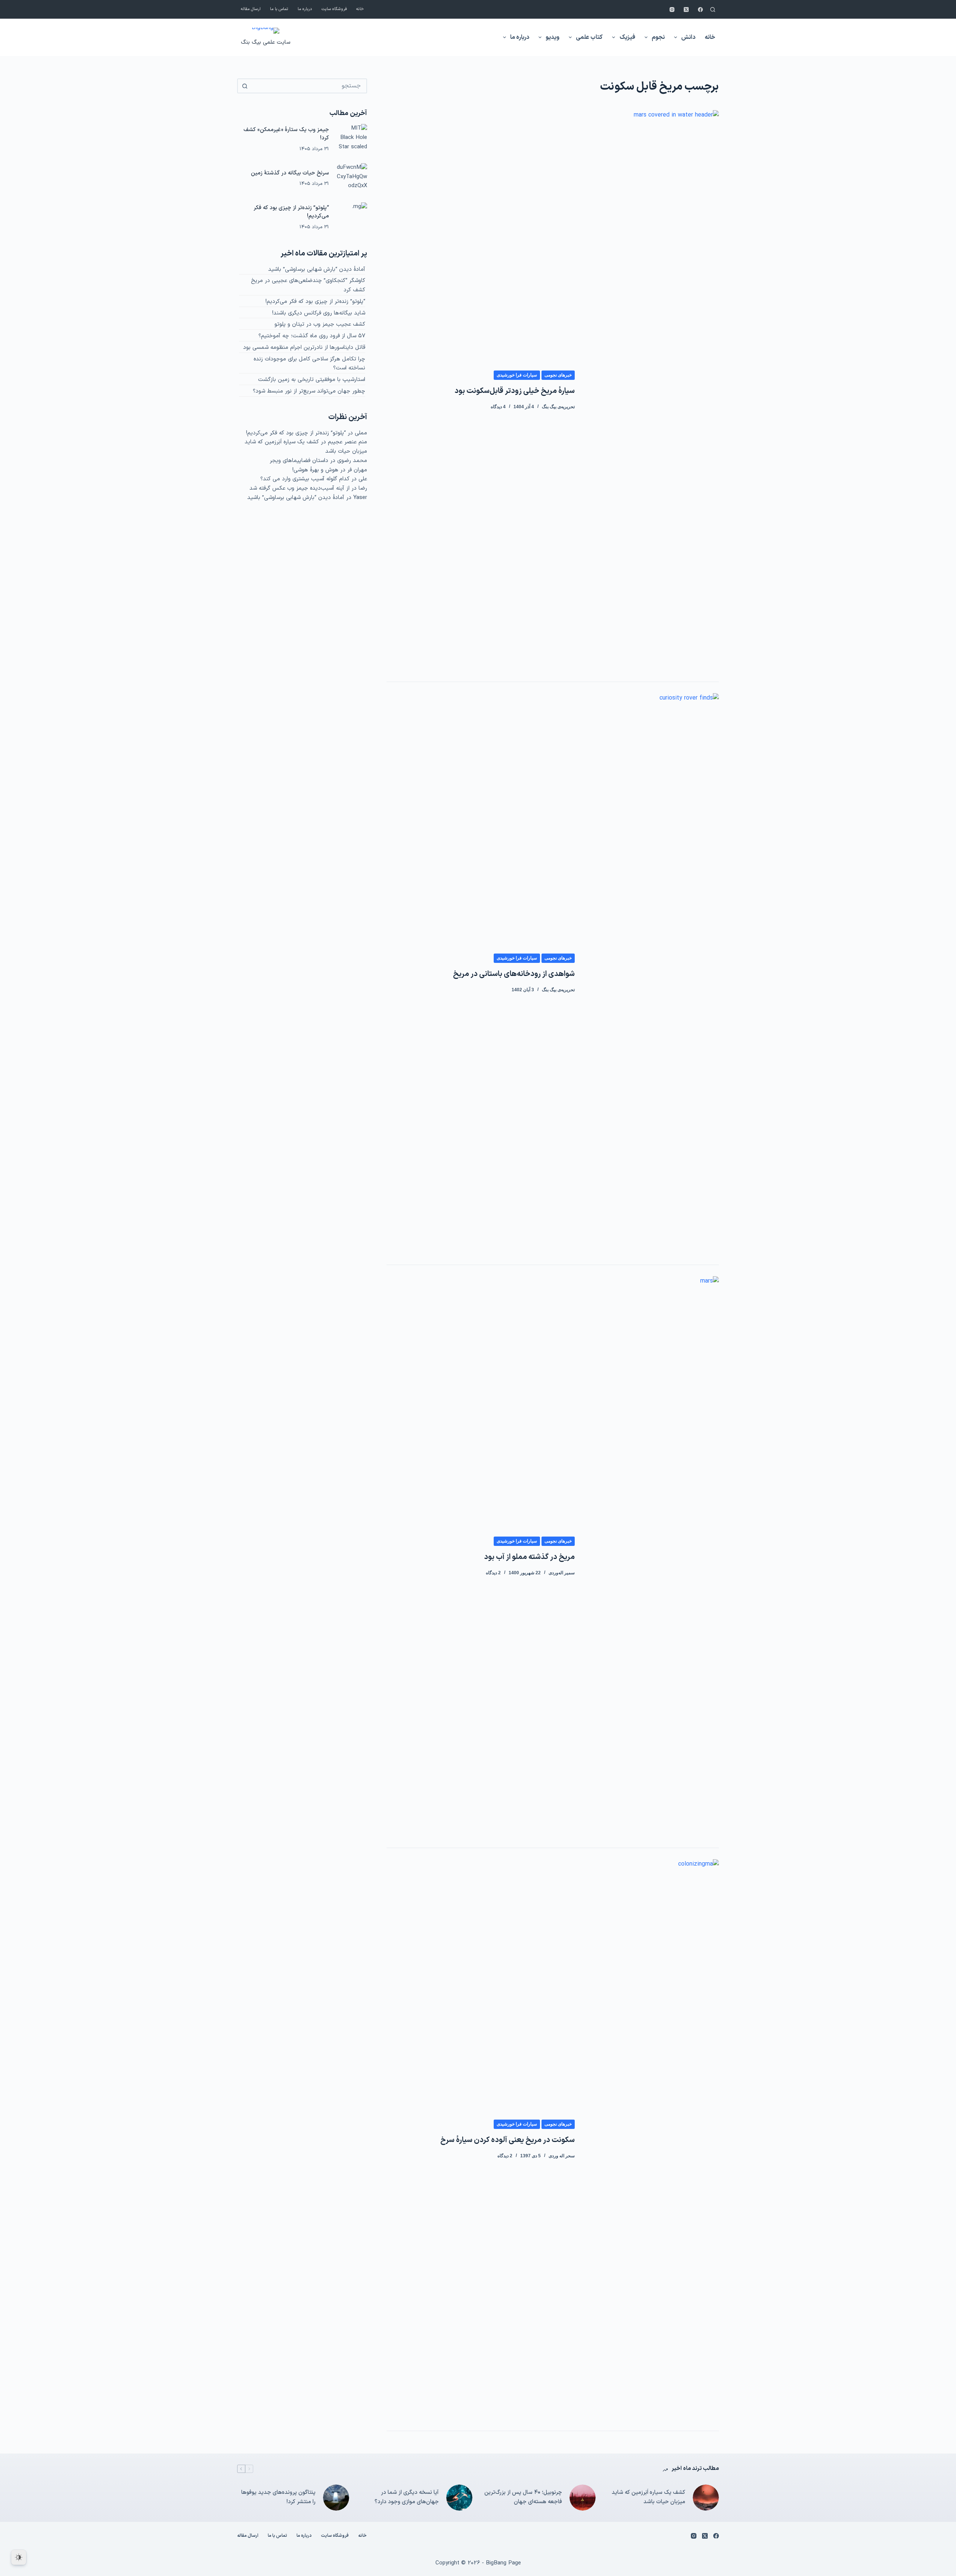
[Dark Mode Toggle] (19, 2557)
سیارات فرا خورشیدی (517, 375)
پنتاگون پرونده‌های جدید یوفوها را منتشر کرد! (278, 2497)
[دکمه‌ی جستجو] (245, 86)
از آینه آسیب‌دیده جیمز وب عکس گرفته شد (299, 488)
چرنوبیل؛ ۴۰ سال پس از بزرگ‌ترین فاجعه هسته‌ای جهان (523, 2497)
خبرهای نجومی (558, 375)
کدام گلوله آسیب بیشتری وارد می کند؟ (305, 479)
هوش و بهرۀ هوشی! (315, 470)
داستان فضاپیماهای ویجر (299, 461)
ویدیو (553, 37)
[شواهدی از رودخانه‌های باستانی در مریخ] (652, 973)
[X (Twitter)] (686, 10)
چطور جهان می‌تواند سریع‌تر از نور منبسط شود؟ (309, 391)
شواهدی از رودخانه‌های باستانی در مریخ (514, 974)
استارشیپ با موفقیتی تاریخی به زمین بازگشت (312, 380)
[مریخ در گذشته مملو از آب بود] (652, 1556)
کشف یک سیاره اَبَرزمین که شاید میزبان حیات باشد (648, 2497)
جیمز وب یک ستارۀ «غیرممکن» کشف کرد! (286, 134)
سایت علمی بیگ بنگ (266, 42)
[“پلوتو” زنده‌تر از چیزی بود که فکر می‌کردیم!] (352, 218)
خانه (360, 9)
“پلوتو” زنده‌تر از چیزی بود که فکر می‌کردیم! (291, 212)
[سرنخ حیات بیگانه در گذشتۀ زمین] (352, 179)
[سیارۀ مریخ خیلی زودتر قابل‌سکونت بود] (652, 390)
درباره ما (305, 9)
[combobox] (309, 86)
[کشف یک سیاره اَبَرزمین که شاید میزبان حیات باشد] (706, 2498)
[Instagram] (672, 10)
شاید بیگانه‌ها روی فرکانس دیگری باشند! (319, 313)
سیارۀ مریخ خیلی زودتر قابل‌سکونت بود (515, 391)
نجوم (658, 37)
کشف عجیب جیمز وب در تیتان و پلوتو (320, 324)
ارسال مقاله (251, 9)
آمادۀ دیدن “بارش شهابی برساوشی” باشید (317, 269)
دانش (688, 37)
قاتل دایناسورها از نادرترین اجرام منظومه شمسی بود (304, 348)
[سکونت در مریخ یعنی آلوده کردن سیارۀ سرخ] (652, 2139)
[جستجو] (713, 10)
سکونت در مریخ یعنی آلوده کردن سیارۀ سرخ (508, 2140)
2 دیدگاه (493, 1573)
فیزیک (627, 37)
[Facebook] (700, 10)
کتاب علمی (589, 37)
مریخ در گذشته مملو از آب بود (529, 1557)
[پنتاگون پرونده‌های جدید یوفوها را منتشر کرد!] (336, 2498)
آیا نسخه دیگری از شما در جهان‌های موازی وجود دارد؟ (407, 2497)
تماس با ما (279, 9)
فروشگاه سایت (334, 9)
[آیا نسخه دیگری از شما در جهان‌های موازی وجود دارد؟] (459, 2498)
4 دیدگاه (498, 407)
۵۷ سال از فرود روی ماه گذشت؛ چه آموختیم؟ (312, 336)
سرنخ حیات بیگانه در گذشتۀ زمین (290, 173)
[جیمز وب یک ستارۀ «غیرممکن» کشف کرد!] (352, 139)
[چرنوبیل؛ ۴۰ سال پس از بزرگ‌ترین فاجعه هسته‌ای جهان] (583, 2498)
